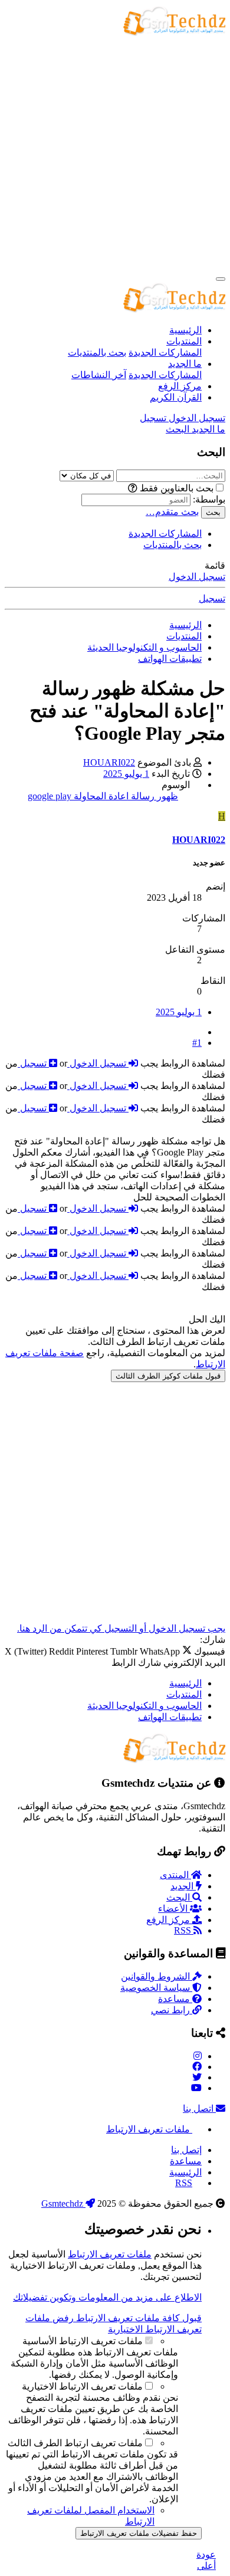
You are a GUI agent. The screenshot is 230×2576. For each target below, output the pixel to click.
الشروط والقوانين (157, 1976)
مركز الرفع (180, 386)
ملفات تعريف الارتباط (149, 2129)
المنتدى (175, 1875)
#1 (197, 1043)
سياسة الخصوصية (156, 1988)
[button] (133, 488)
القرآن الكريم (176, 397)
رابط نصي (172, 2010)
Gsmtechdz (63, 2203)
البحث (179, 1897)
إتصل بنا (186, 2150)
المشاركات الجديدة (165, 352)
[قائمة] (221, 279)
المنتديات (184, 341)
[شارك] (197, 1032)
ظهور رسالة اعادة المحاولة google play (103, 796)
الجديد (183, 1886)
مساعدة (175, 1999)
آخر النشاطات (99, 375)
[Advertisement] (115, 153)
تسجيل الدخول (197, 577)
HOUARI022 (109, 762)
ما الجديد (185, 364)
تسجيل (212, 598)
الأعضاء (174, 1909)
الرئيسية (185, 330)
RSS (184, 1930)
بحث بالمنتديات (97, 352)
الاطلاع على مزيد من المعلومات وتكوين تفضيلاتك (107, 2297)
